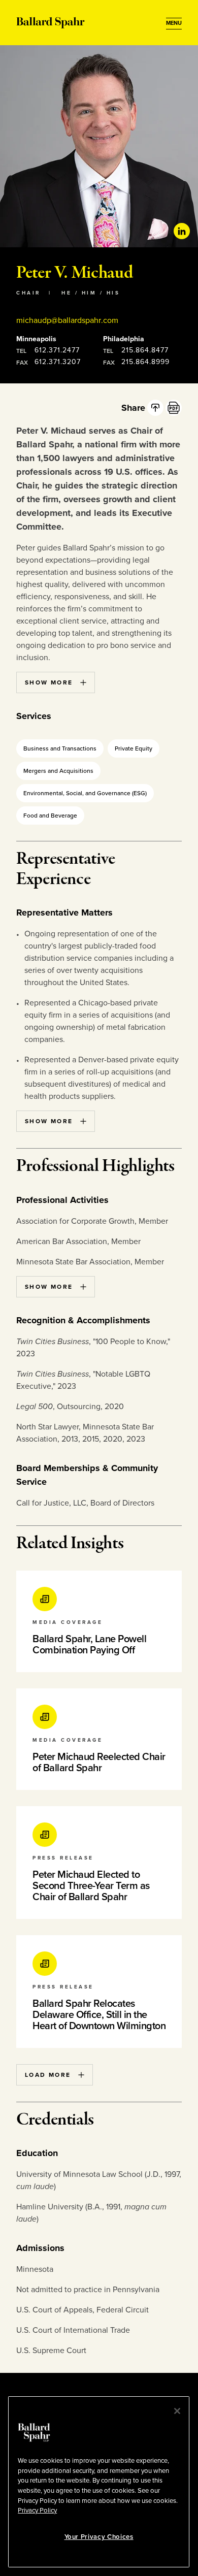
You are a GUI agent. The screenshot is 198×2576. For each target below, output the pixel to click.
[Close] (177, 2411)
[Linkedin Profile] (182, 231)
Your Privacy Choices (99, 2537)
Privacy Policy (37, 2510)
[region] (99, 2482)
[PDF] (174, 408)
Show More (49, 682)
